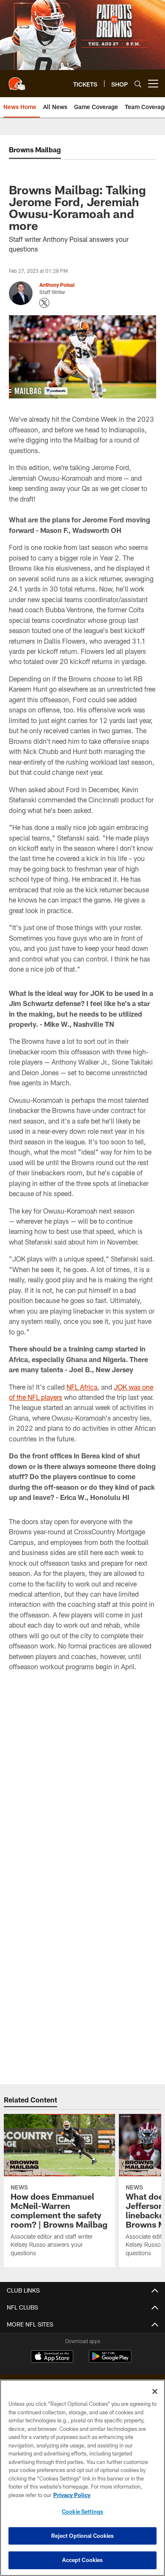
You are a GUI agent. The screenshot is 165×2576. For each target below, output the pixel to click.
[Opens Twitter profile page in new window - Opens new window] (44, 303)
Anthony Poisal (57, 285)
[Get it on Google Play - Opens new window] (110, 2361)
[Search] (138, 84)
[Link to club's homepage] (17, 80)
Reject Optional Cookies (83, 2536)
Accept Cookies (83, 2560)
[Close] (155, 2391)
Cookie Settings (82, 2512)
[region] (82, 2478)
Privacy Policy (72, 2495)
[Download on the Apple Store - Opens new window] (52, 2357)
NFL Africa (82, 1387)
